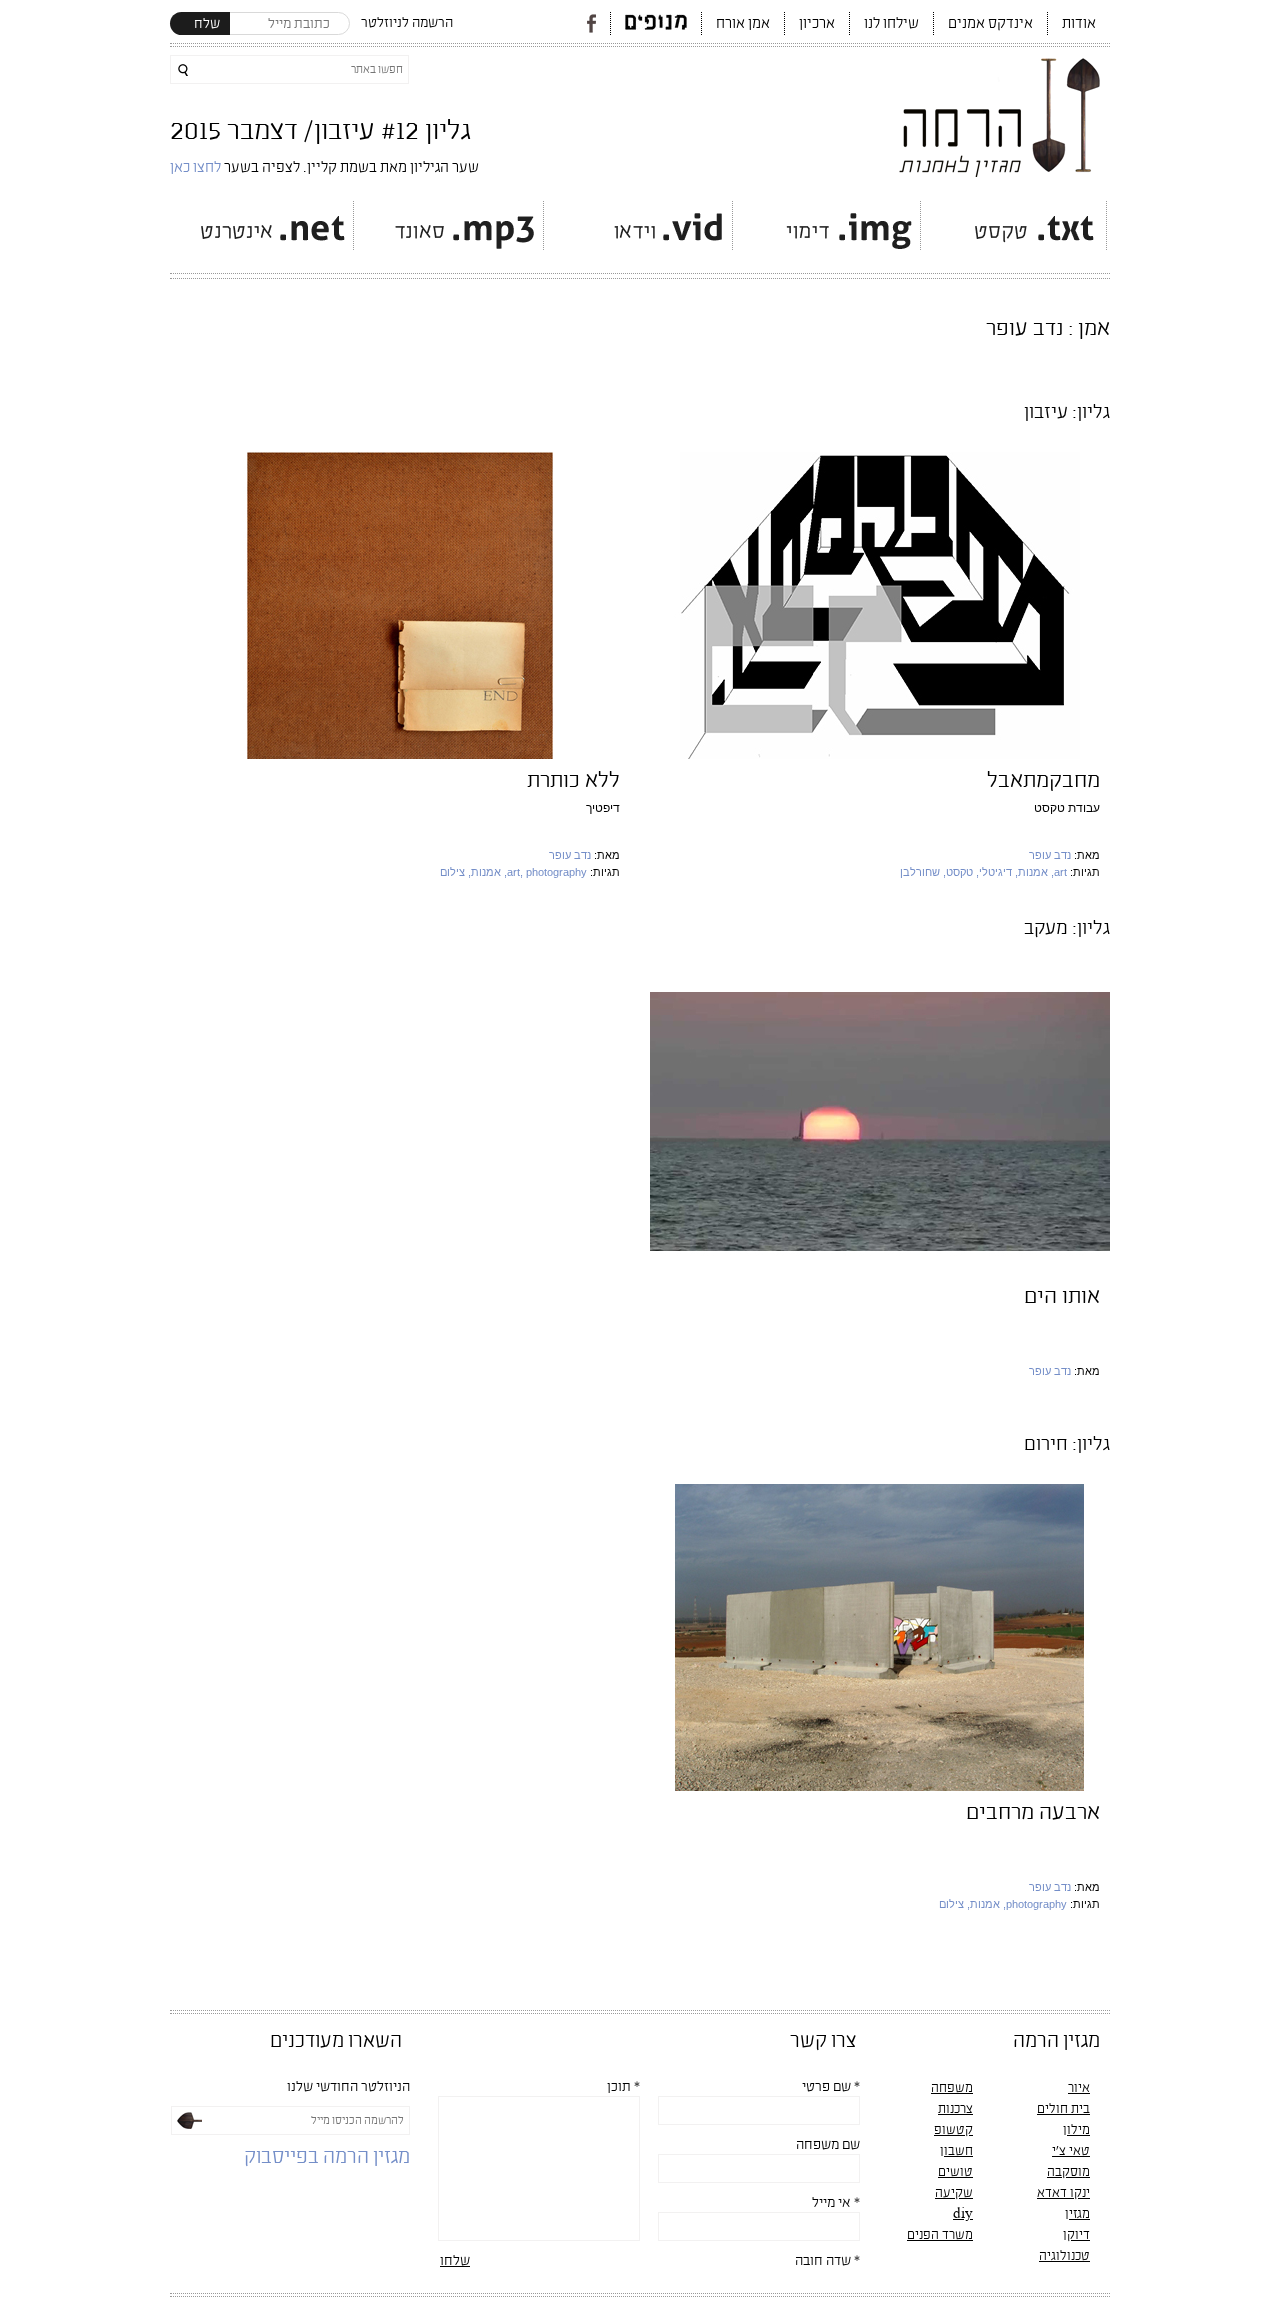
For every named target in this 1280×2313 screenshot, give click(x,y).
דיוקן (1076, 2235)
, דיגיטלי (998, 872)
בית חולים (1063, 2109)
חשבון (956, 2151)
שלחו (455, 2261)
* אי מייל (836, 2203)
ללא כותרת (573, 780)
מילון (1076, 2130)
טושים (955, 2172)
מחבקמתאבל (1043, 780)
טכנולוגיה (1064, 2256)
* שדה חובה (827, 2261)
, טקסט (962, 872)
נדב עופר (1050, 855)
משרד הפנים (940, 2235)
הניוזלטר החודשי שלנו (348, 2087)
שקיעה (954, 2193)
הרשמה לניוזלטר (407, 23)
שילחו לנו (891, 23)
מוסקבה (1068, 2172)
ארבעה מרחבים (1033, 1812)
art (1060, 872)
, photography (553, 872)
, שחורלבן (923, 872)
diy (963, 2214)
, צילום (455, 872)
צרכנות (955, 2109)
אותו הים (1062, 1296)
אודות (1079, 23)
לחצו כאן (197, 167)
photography (1036, 1904)
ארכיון (817, 23)
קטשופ (953, 2130)
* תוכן (623, 2087)
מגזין (1077, 2214)
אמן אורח (743, 23)
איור (1079, 2088)
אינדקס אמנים (990, 23)
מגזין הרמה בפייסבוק (327, 2157)
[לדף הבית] (1001, 112)
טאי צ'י (1071, 2151)
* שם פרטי (831, 2087)
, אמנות (1036, 872)
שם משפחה (828, 2145)
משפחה (952, 2088)
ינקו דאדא (1063, 2193)
